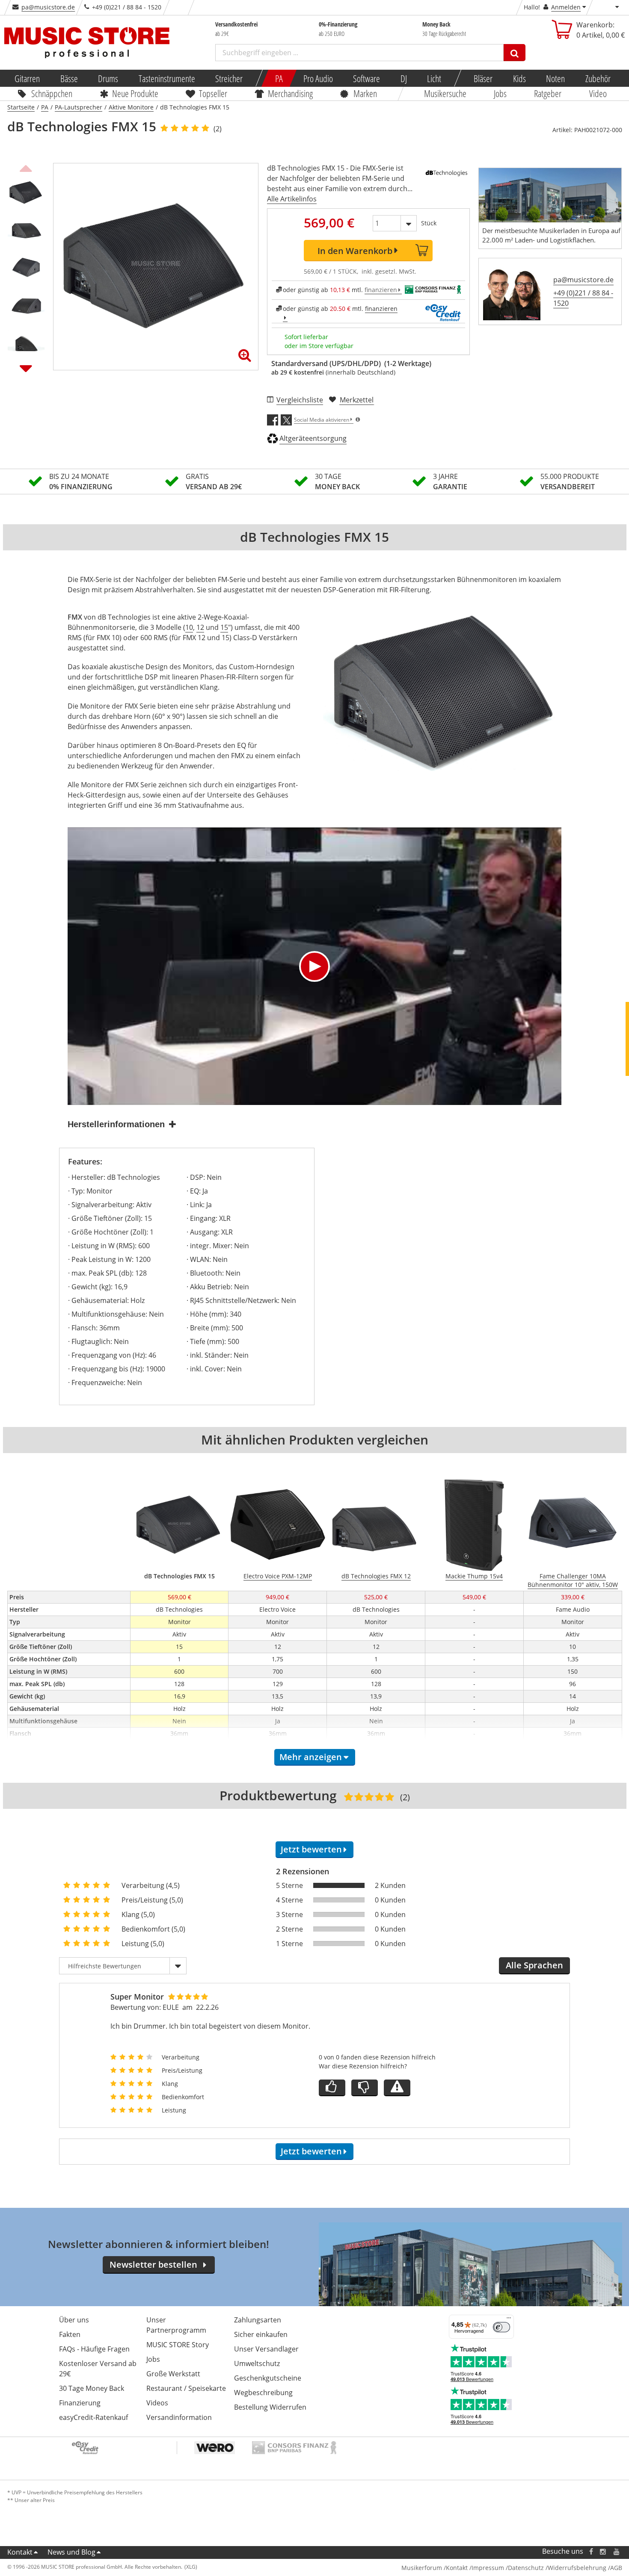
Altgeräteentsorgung (313, 438)
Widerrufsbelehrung (577, 2568)
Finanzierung (80, 2403)
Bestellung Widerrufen (270, 2407)
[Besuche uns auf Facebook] (591, 2551)
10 (189, 627)
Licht (434, 78)
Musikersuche (445, 93)
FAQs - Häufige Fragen (94, 2349)
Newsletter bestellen (153, 2264)
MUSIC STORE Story (178, 2345)
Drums (108, 78)
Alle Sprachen (534, 1965)
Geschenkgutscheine (268, 2378)
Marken (365, 93)
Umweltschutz (257, 2363)
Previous (26, 167)
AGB (616, 2568)
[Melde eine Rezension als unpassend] (397, 2088)
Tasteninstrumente (166, 78)
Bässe (69, 78)
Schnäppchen (52, 93)
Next (26, 368)
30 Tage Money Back (92, 2388)
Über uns (74, 2320)
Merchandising (290, 93)
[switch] (501, 2327)
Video (598, 93)
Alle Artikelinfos (292, 199)
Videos (157, 2403)
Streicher (229, 78)
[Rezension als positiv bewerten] (332, 2088)
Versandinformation (179, 2417)
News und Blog (71, 2552)
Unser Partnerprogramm (176, 2325)
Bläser (483, 78)
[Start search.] (515, 53)
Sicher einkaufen (261, 2334)
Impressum (488, 2568)
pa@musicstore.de (48, 7)
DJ (403, 78)
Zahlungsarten (258, 2320)
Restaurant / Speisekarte (186, 2388)
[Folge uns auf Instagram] (603, 2551)
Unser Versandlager (266, 2349)
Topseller (213, 93)
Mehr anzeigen (311, 1757)
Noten (555, 78)
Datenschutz (526, 2568)
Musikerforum (422, 2568)
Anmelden (566, 7)
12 (200, 627)
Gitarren (27, 78)
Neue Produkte (135, 93)
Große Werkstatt (173, 2374)
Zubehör (598, 78)
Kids (519, 78)
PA (279, 78)
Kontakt (20, 2552)
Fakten (70, 2334)
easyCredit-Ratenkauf (93, 2417)
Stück (429, 223)
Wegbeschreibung (263, 2393)
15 (224, 627)
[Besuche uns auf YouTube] (617, 2551)
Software (366, 78)
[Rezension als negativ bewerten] (365, 2088)
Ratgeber (548, 93)
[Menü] (509, 2320)
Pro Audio (318, 78)
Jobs (500, 93)
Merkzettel (357, 400)
